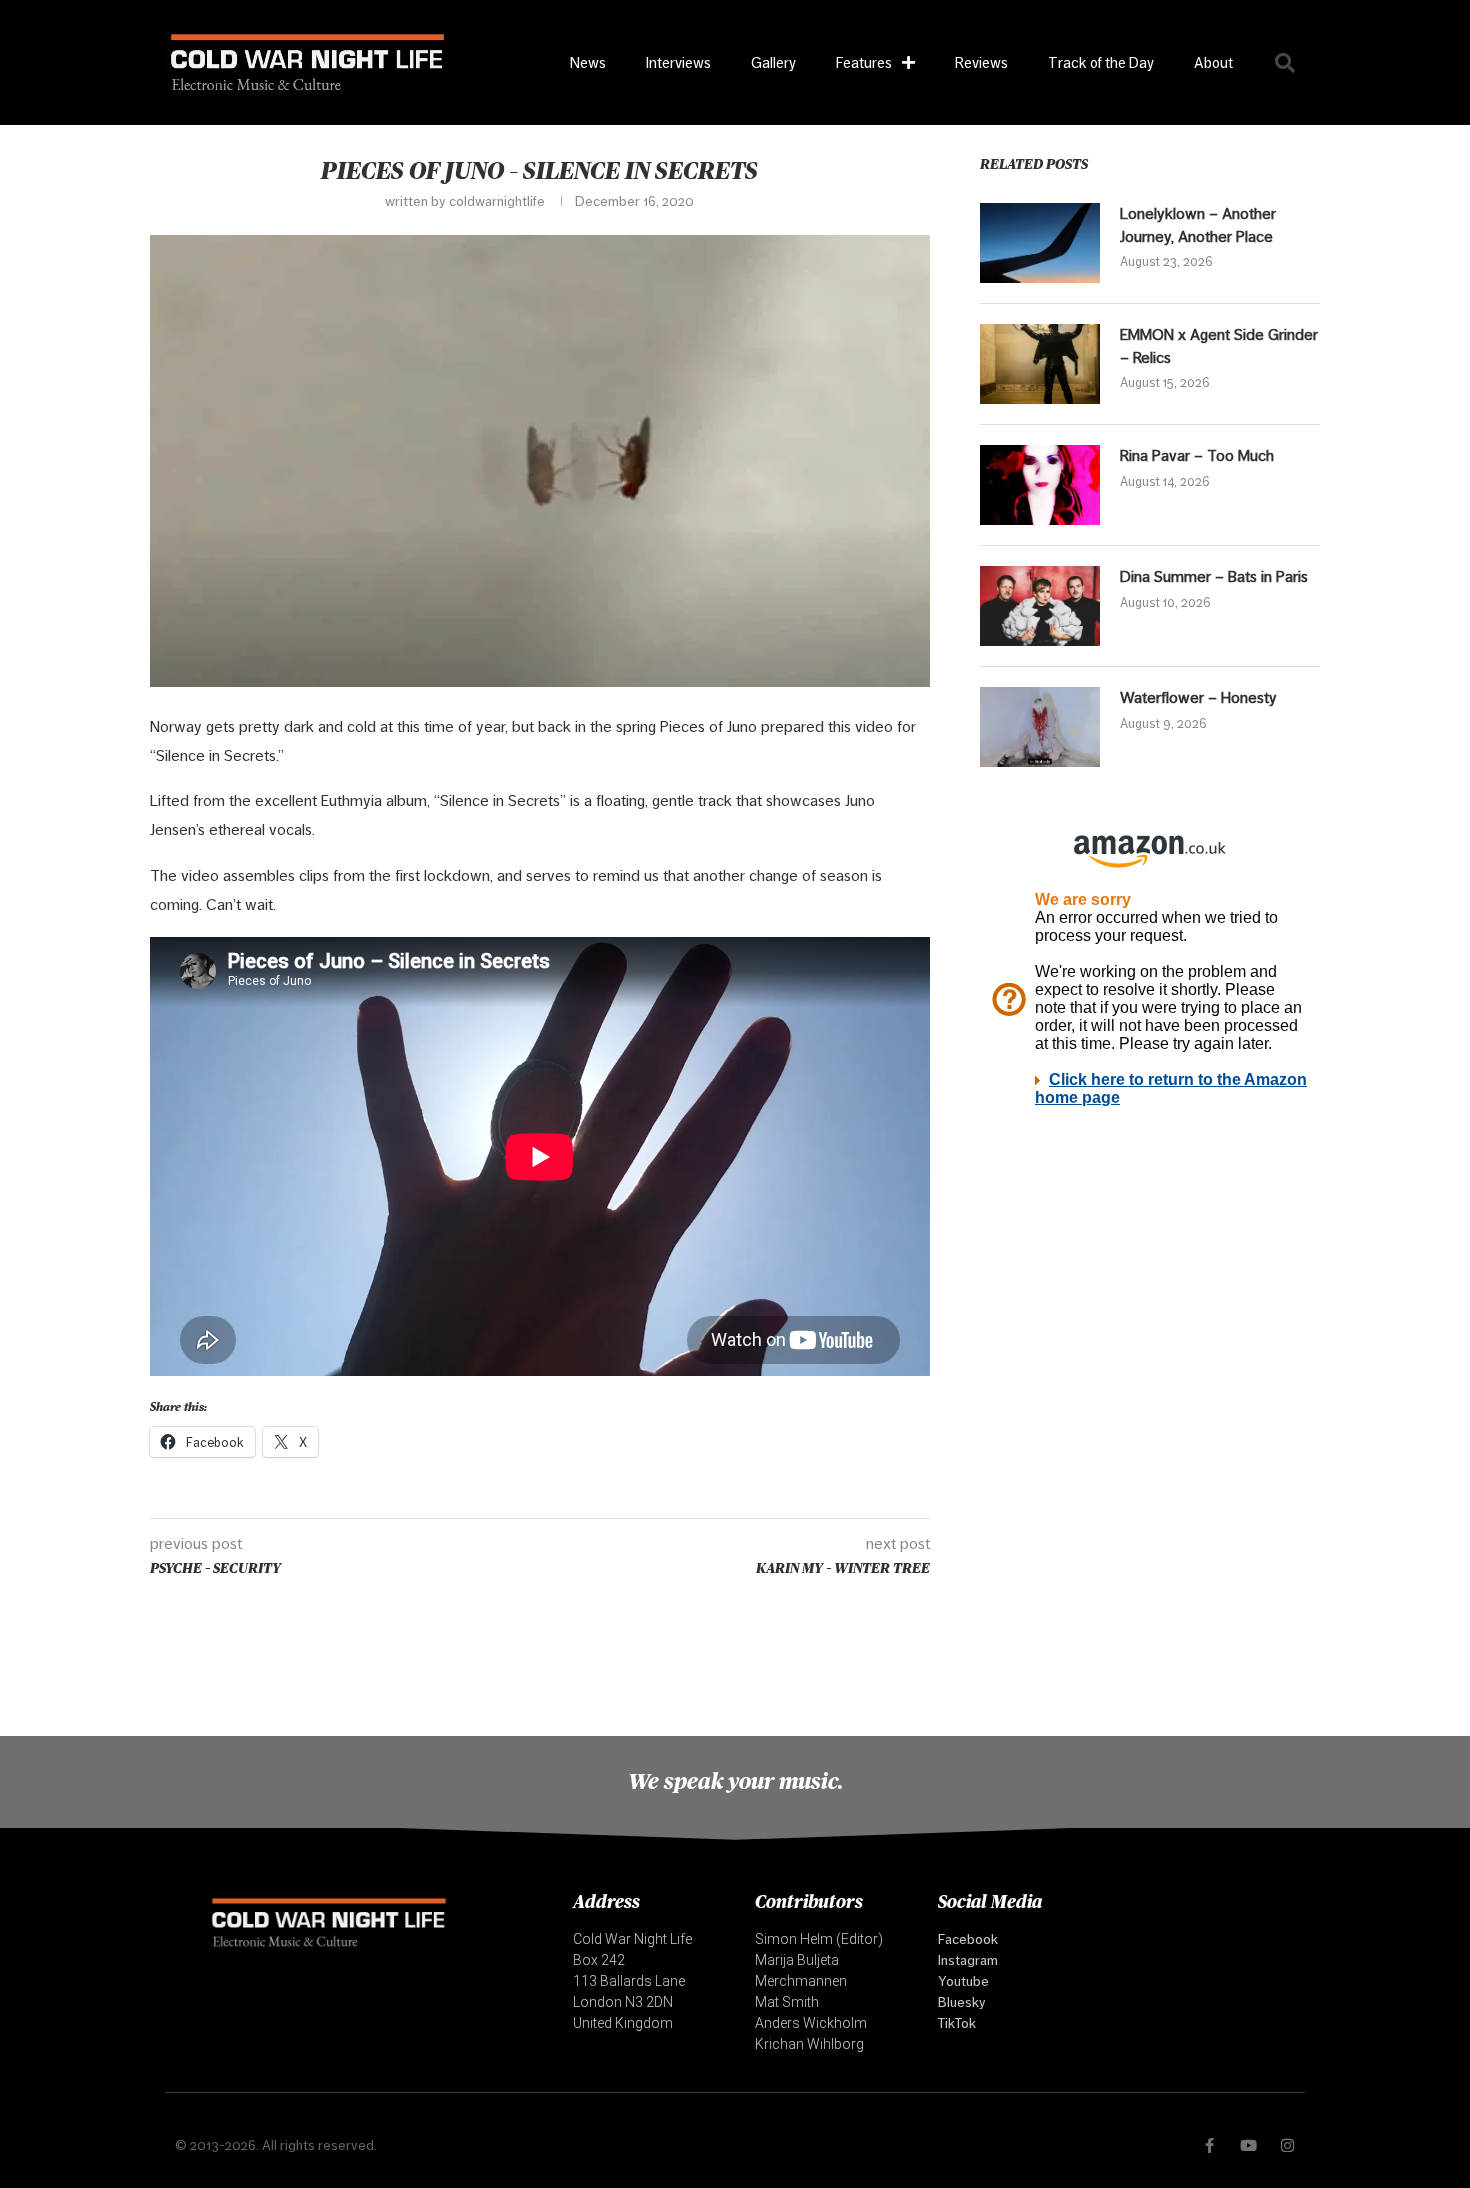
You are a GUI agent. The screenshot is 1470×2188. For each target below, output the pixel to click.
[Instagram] (1287, 2145)
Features (864, 62)
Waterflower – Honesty (1198, 697)
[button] (1285, 63)
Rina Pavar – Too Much (1197, 455)
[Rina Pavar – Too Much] (1040, 485)
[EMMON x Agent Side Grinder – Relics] (1040, 364)
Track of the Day (1101, 62)
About (1213, 62)
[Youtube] (1248, 2145)
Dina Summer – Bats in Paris (1214, 576)
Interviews (678, 62)
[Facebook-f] (1209, 2145)
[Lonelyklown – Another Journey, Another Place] (1040, 243)
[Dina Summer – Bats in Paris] (1040, 606)
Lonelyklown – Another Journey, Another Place (1198, 224)
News (588, 62)
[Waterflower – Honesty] (1040, 727)
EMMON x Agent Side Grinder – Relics (1219, 345)
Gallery (773, 62)
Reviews (981, 62)
